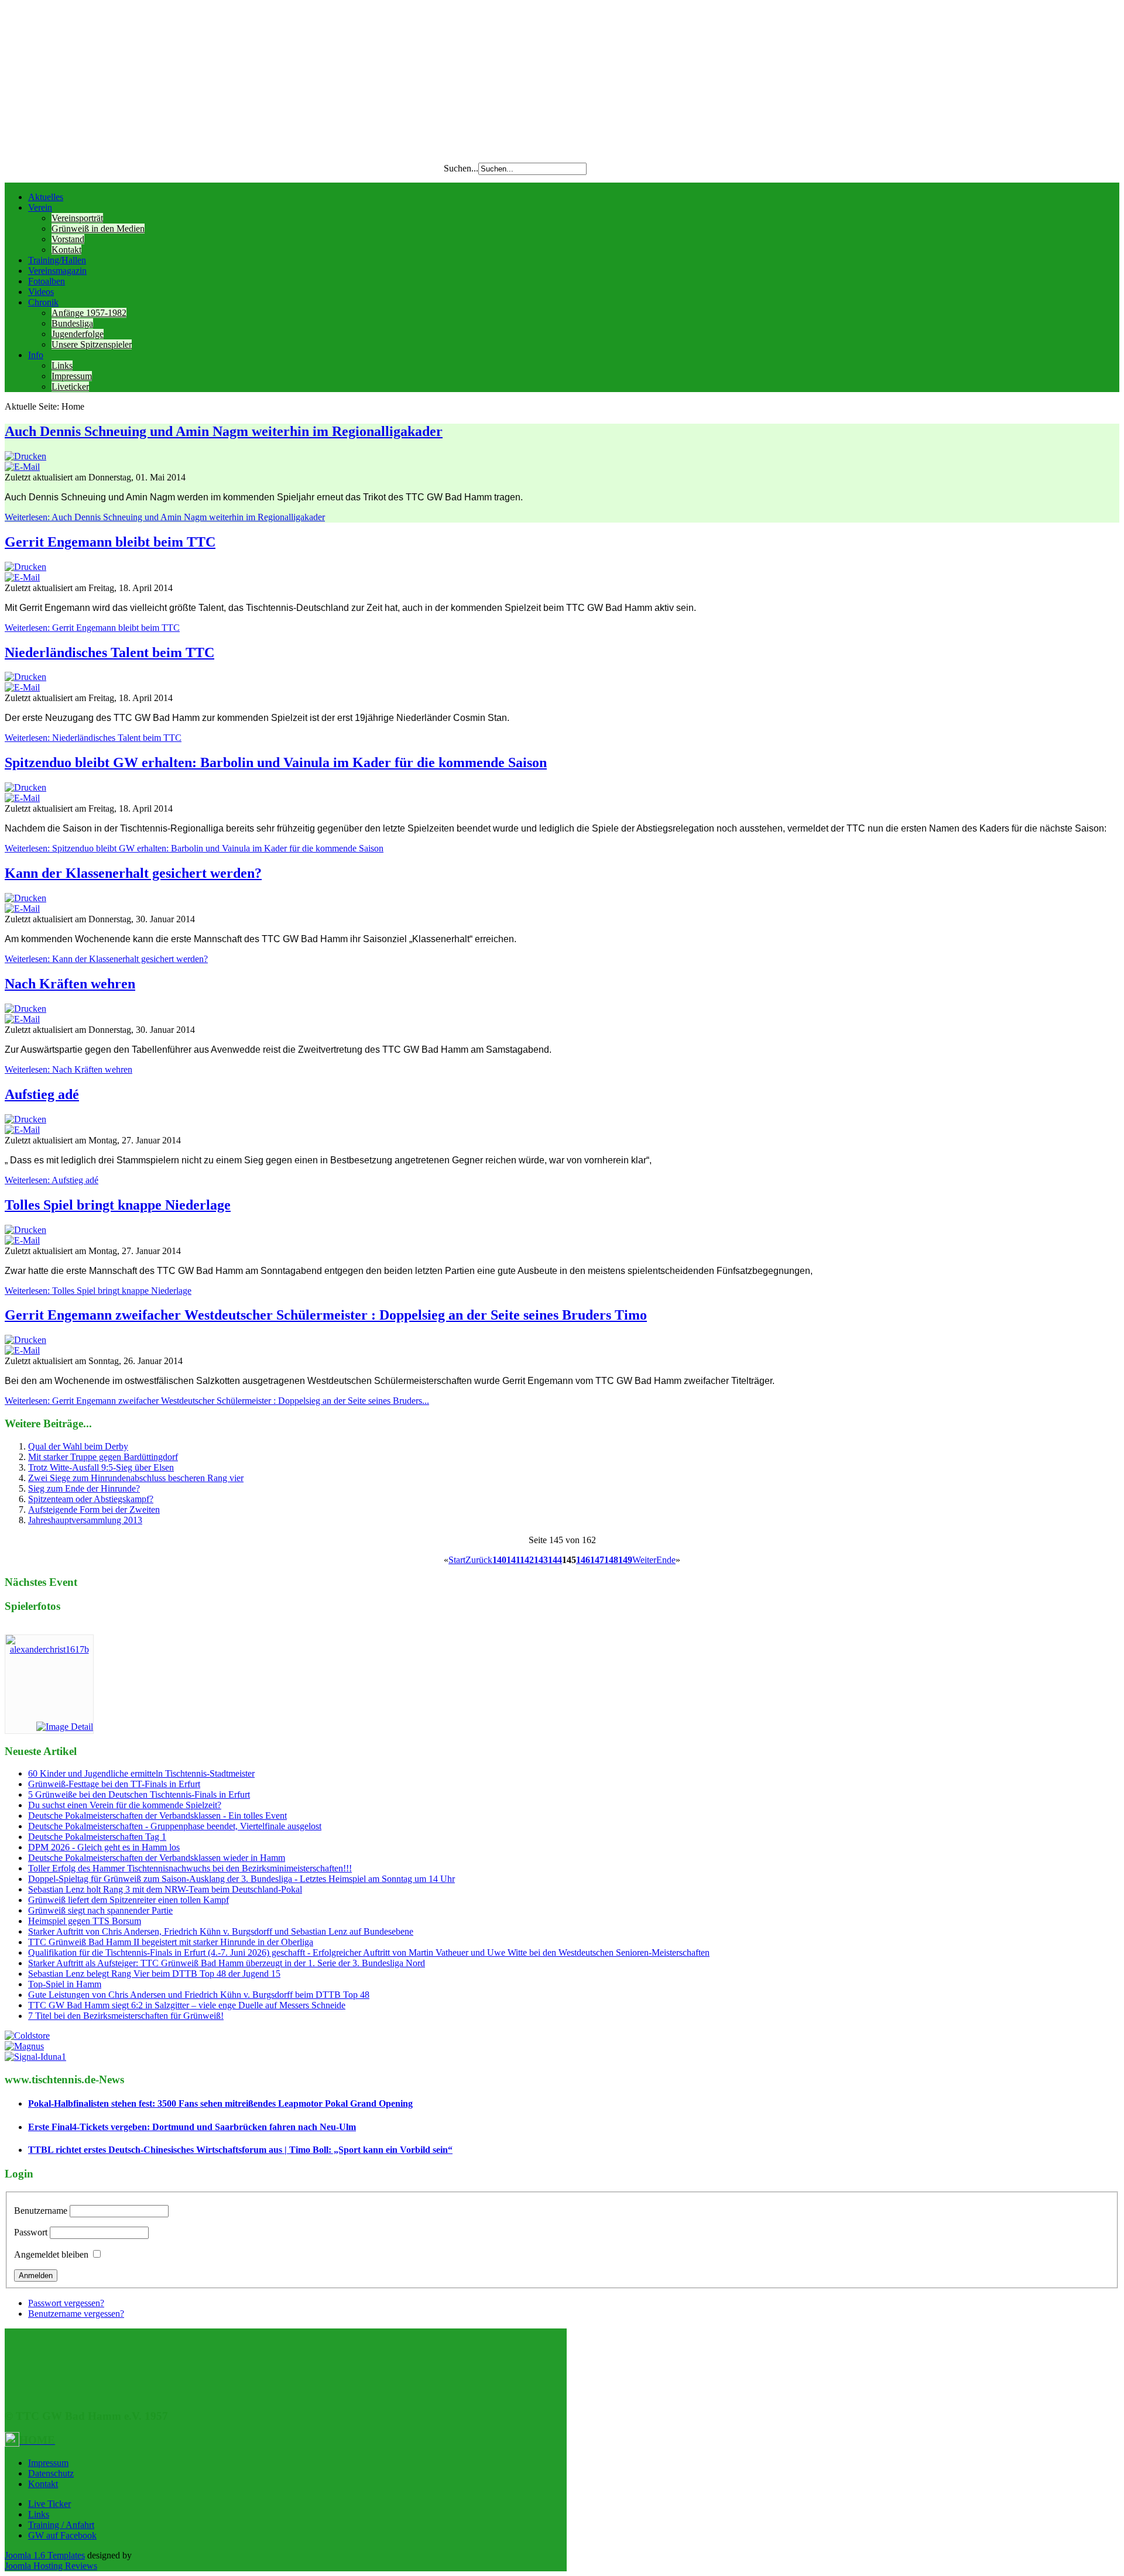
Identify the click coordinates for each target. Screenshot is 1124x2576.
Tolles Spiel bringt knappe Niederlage (118, 1205)
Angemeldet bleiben (51, 2254)
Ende (666, 1560)
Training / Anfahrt (61, 2525)
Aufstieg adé (42, 1094)
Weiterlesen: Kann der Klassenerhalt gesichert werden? (106, 959)
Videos (41, 292)
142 (527, 1560)
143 (541, 1560)
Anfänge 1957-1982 (89, 313)
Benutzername (41, 2211)
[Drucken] (25, 456)
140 (499, 1560)
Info (36, 355)
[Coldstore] (27, 2036)
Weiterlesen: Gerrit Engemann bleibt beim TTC (92, 628)
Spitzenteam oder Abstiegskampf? (91, 1499)
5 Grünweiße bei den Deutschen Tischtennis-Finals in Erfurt (139, 1794)
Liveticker (70, 387)
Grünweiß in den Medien (98, 229)
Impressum (72, 376)
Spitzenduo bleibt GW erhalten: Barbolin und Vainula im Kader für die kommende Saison (276, 763)
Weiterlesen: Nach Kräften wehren (68, 1069)
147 (597, 1560)
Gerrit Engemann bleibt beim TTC (110, 542)
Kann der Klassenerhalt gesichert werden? (133, 873)
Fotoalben (47, 281)
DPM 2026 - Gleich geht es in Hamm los (104, 1847)
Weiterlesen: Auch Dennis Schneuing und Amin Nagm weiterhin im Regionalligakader (165, 517)
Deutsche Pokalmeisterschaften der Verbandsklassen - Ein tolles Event (157, 1816)
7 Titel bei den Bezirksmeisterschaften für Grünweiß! (126, 2016)
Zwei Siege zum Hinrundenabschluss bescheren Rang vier (136, 1478)
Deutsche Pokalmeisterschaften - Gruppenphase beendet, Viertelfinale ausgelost (175, 1826)
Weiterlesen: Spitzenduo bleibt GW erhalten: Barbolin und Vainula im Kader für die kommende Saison (194, 848)
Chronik (43, 302)
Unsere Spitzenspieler (92, 344)
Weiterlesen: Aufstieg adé (52, 1180)
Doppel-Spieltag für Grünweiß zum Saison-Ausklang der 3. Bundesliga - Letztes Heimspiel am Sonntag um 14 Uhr (241, 1879)
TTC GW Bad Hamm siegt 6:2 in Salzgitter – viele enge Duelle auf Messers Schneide (187, 2005)
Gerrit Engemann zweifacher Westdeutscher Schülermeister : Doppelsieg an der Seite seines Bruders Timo (326, 1315)
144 (555, 1560)
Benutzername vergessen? (76, 2314)
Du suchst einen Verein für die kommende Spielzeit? (125, 1805)
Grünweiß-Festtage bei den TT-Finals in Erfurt (114, 1784)
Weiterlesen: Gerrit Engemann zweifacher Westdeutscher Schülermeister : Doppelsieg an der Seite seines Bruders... (217, 1401)
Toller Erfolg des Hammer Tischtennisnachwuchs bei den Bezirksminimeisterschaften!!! (190, 1868)
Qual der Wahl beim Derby (78, 1446)
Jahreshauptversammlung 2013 (85, 1520)
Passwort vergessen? (66, 2303)
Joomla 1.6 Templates (45, 2555)
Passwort (31, 2232)
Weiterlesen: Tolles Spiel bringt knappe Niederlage (98, 1291)
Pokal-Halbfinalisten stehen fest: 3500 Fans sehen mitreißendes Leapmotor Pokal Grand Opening (220, 2103)
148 (611, 1560)
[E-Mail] (22, 467)
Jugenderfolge (78, 334)
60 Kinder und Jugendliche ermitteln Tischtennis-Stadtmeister (141, 1773)
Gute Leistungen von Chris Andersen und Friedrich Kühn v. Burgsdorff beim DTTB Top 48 (199, 1995)
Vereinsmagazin (57, 271)
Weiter (644, 1560)
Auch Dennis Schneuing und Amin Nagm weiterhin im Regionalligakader (224, 431)
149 (625, 1560)
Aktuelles (46, 197)
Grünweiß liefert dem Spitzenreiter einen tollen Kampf (128, 1900)
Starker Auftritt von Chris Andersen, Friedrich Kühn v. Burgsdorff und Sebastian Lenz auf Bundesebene (221, 1931)
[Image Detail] (65, 1727)
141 (513, 1560)
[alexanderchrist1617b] (49, 1649)
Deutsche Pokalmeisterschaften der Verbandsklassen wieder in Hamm (157, 1858)
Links (62, 365)
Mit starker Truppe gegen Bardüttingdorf (103, 1457)
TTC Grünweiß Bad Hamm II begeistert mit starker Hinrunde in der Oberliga (171, 1942)
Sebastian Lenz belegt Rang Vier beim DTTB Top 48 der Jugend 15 (154, 1974)
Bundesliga (72, 323)
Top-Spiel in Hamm (65, 1984)
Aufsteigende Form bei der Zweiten (94, 1509)
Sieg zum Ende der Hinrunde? (84, 1488)
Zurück (479, 1560)
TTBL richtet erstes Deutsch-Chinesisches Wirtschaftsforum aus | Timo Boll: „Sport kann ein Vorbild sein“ (240, 2150)
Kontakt (66, 250)
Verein (40, 207)
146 (583, 1560)
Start (457, 1560)
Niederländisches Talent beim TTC (109, 652)
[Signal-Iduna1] (35, 2057)
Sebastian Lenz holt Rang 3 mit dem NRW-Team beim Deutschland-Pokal (165, 1889)
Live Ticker (49, 2504)
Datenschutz (51, 2473)
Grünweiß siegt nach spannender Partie (100, 1910)
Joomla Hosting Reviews (51, 2566)
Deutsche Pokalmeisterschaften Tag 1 (97, 1837)
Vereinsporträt (77, 218)
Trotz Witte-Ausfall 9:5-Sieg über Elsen (101, 1467)
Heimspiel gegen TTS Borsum (85, 1921)
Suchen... (461, 168)
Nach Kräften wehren (70, 984)
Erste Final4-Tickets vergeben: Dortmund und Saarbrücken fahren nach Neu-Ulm (192, 2127)
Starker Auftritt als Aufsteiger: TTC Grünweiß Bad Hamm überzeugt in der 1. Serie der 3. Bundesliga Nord (227, 1963)
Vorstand (68, 239)
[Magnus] (24, 2046)
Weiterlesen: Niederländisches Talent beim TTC (93, 738)
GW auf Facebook (62, 2535)
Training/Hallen (57, 260)
